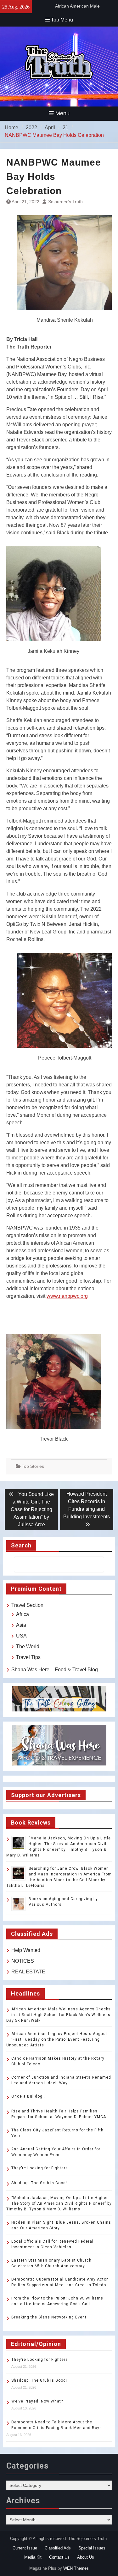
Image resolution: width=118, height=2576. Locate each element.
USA (21, 1636)
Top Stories (33, 1466)
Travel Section (27, 1605)
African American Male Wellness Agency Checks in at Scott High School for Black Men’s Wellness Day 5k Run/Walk (59, 2015)
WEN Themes (76, 2568)
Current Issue (25, 2548)
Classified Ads (58, 2548)
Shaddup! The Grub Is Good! (39, 2183)
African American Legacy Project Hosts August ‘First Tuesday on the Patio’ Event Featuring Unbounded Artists (57, 2039)
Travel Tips (28, 1657)
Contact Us (59, 2557)
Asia (21, 1625)
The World (28, 1646)
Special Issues (92, 2548)
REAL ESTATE (28, 1972)
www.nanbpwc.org (67, 1296)
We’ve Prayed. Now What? (37, 2401)
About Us (86, 2557)
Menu (62, 113)
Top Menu (62, 20)
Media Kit (33, 2557)
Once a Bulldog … (29, 2096)
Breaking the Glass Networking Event (49, 2317)
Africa (22, 1614)
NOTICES (23, 1961)
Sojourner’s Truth (65, 202)
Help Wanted (26, 1950)
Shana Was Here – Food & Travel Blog (55, 1670)
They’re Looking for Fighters (40, 2168)
